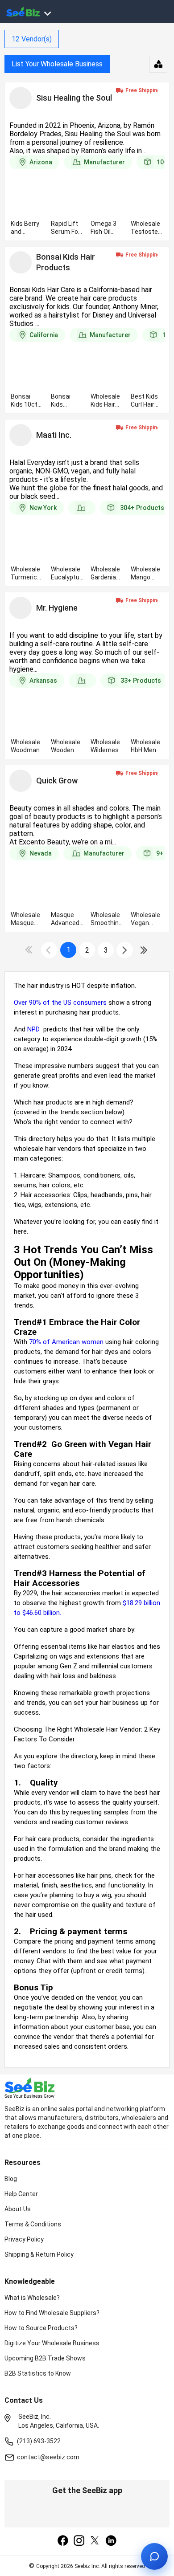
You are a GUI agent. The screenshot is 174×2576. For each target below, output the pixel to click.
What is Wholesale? (32, 2298)
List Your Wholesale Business (57, 64)
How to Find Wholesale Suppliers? (52, 2313)
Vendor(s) (32, 39)
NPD (34, 1029)
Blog (11, 2179)
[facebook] (63, 2541)
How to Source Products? (41, 2328)
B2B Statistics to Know (38, 2373)
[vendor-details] (21, 98)
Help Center (21, 2194)
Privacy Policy (24, 2239)
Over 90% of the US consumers (60, 1003)
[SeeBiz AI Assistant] (154, 2556)
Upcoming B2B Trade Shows (45, 2358)
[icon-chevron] (49, 950)
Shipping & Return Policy (39, 2254)
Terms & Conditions (33, 2224)
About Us (18, 2209)
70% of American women (66, 1342)
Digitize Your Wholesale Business (52, 2343)
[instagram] (79, 2541)
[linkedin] (111, 2541)
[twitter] (95, 2541)
